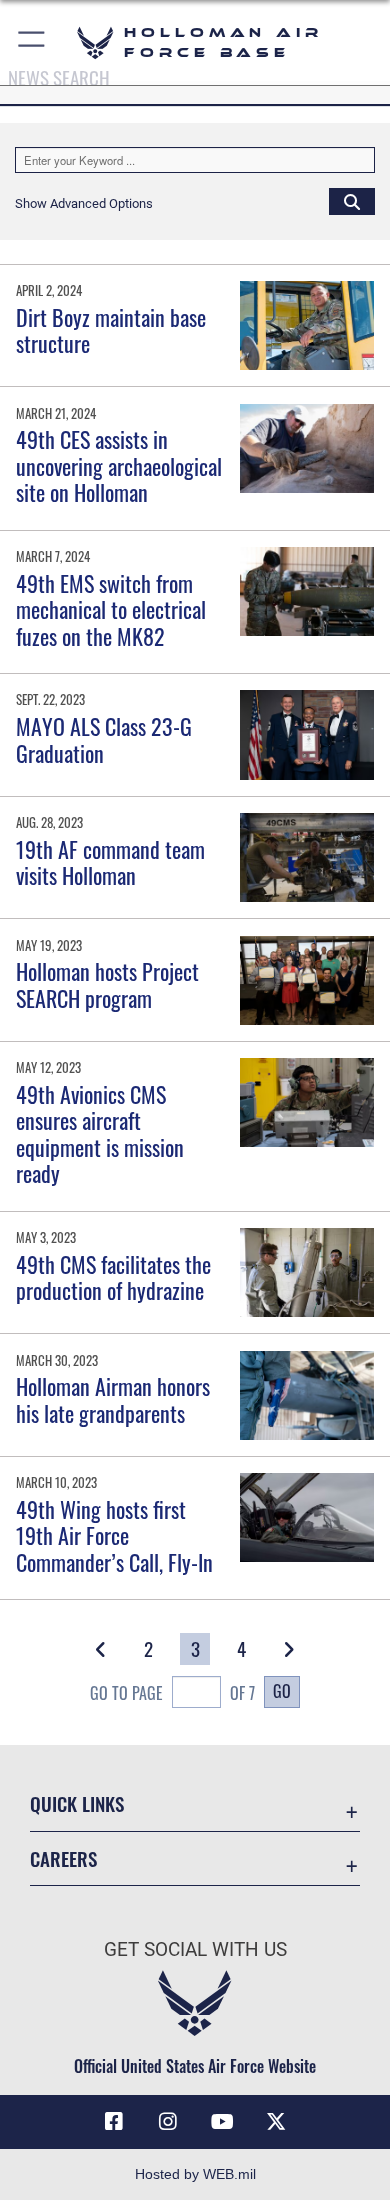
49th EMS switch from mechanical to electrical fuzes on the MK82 (111, 609)
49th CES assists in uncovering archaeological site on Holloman (119, 465)
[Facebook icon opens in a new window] (114, 2122)
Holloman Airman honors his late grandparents (113, 1399)
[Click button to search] (352, 201)
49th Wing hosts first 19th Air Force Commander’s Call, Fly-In (114, 1535)
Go (282, 1691)
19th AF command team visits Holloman (110, 862)
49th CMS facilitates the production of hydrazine (113, 1277)
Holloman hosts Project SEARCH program (107, 984)
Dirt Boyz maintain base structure (111, 330)
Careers (63, 1858)
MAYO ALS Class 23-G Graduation (104, 739)
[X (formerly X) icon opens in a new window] (276, 2122)
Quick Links (77, 1803)
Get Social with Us (195, 1949)
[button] (32, 42)
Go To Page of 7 (172, 1693)
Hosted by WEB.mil (195, 2174)
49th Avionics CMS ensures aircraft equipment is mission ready (100, 1133)
